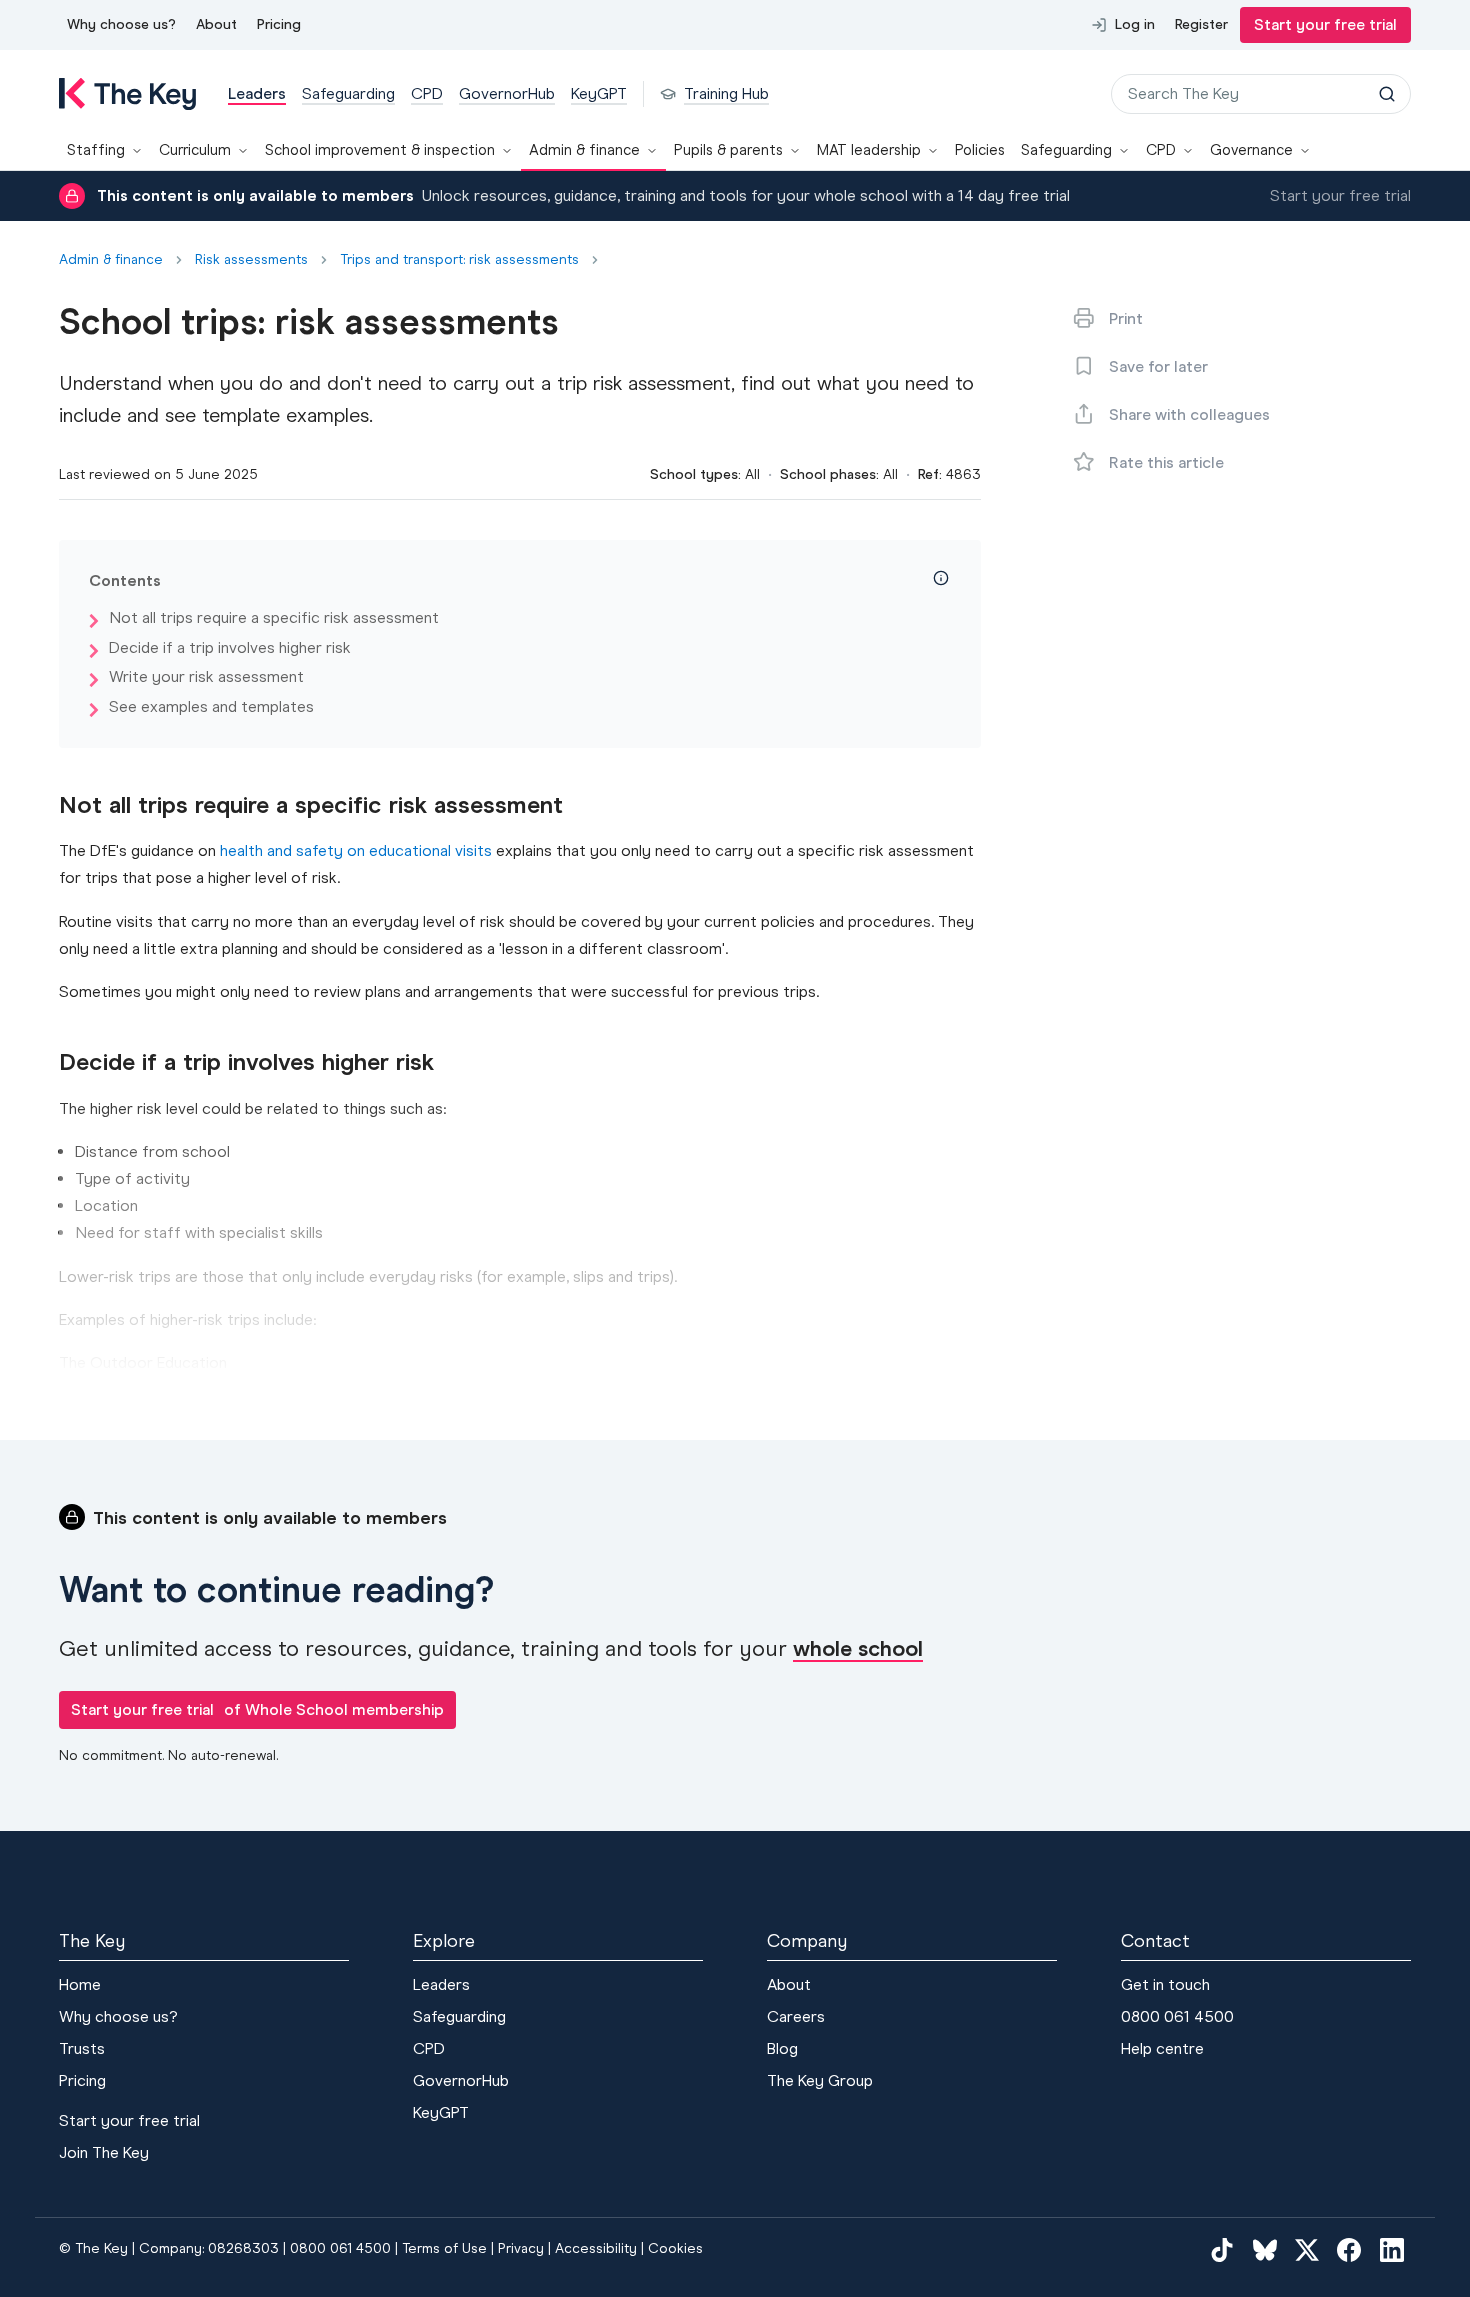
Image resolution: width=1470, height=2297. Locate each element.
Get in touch (1165, 1984)
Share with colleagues (1189, 414)
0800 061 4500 (1177, 2016)
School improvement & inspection (380, 150)
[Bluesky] (1265, 2250)
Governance (1251, 150)
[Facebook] (1349, 2250)
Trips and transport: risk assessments (459, 260)
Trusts (82, 2048)
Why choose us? (121, 24)
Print (1126, 318)
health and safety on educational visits (356, 850)
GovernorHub (461, 2080)
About (216, 24)
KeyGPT (441, 2112)
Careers (796, 2016)
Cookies (675, 2248)
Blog (782, 2048)
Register (1201, 24)
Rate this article (1166, 462)
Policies (980, 150)
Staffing (96, 150)
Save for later (1158, 366)
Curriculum (195, 150)
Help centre (1162, 2048)
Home (80, 1984)
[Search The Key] (1387, 94)
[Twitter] (1307, 2250)
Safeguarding (1066, 150)
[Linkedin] (1392, 2250)
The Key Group (820, 2080)
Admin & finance (584, 150)
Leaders (441, 1984)
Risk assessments (251, 260)
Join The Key (104, 2152)
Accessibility (596, 2248)
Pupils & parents (728, 150)
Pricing (279, 24)
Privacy (521, 2248)
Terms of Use (444, 2248)
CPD (1161, 150)
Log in (1135, 24)
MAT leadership (869, 150)
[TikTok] (1222, 2250)
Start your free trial (1325, 24)
